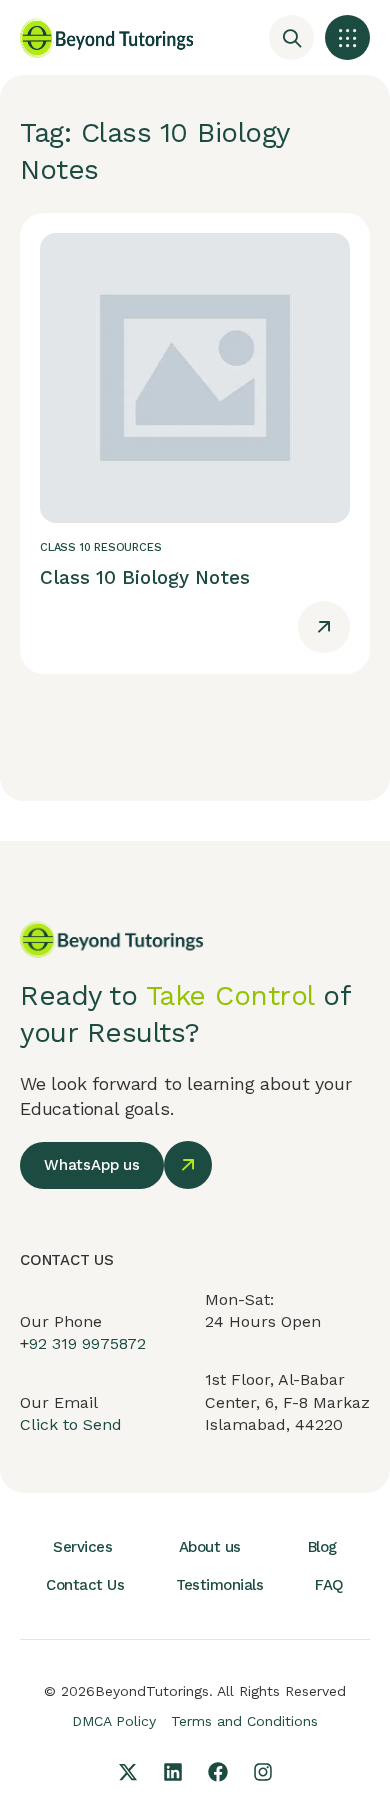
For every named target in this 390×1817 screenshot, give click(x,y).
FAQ (329, 1585)
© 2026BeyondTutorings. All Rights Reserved (195, 1691)
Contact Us (85, 1585)
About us (210, 1547)
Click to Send (71, 1424)
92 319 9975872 (87, 1343)
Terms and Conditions (244, 1721)
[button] (347, 37)
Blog (322, 1547)
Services (82, 1547)
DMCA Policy (114, 1721)
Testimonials (219, 1585)
